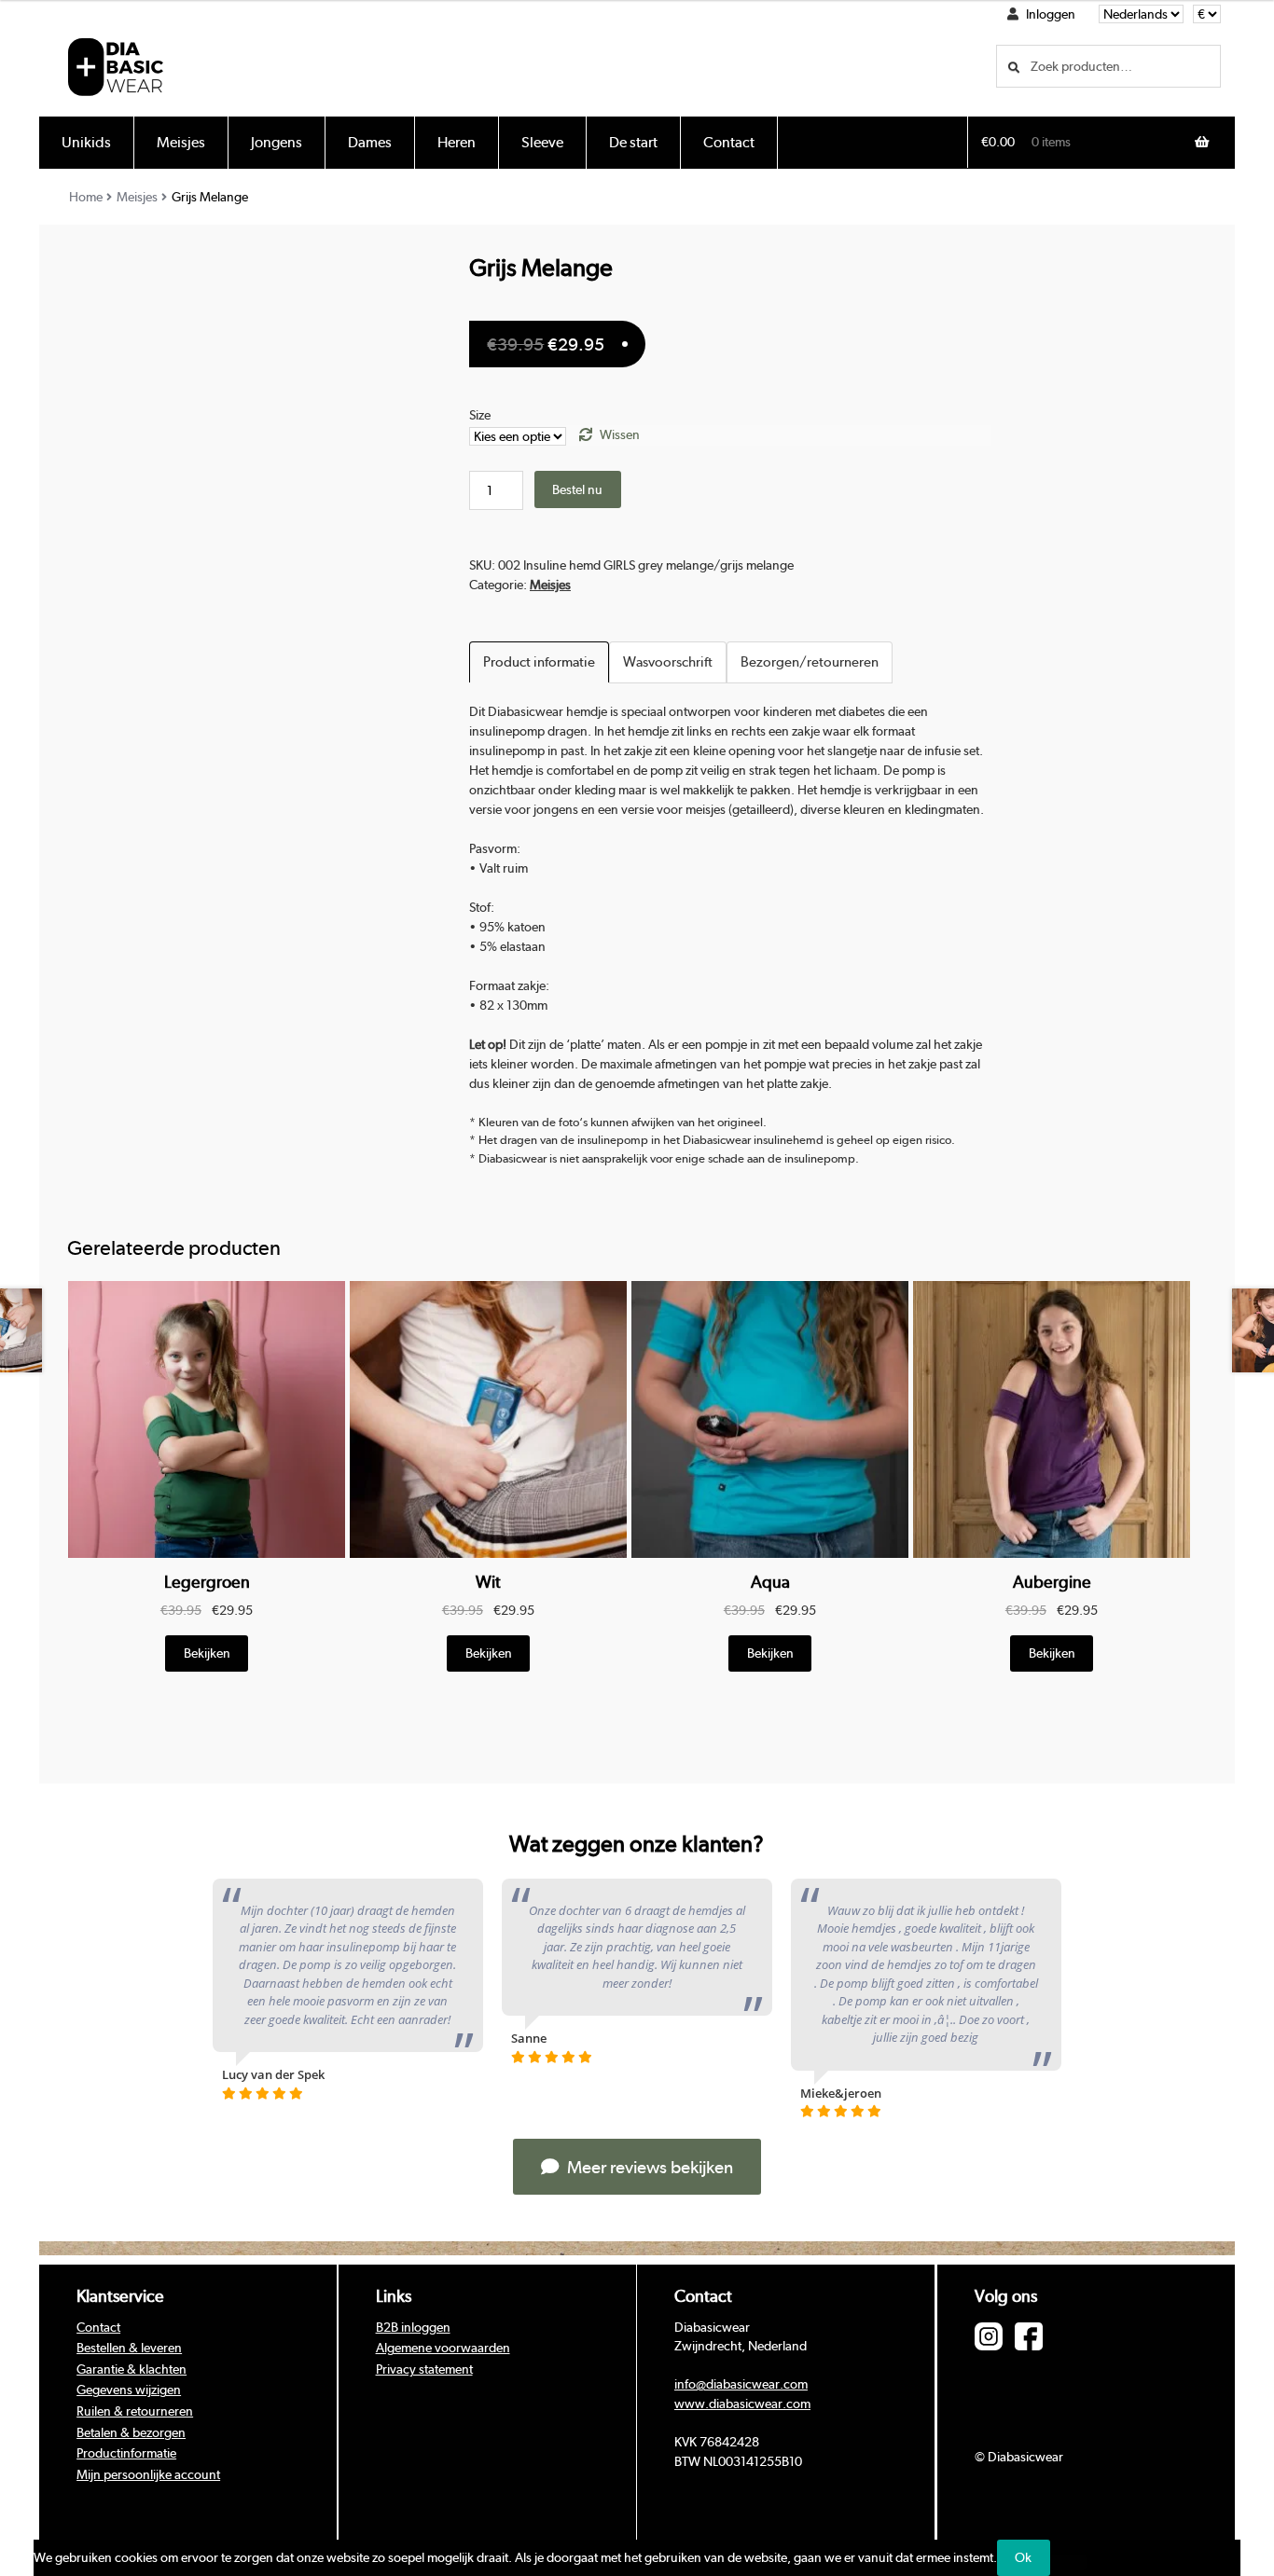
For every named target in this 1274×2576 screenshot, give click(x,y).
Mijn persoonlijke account (148, 2474)
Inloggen (1051, 14)
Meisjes (181, 142)
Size (480, 415)
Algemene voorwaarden (443, 2348)
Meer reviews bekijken (648, 2167)
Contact (729, 142)
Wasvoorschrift (668, 662)
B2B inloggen (413, 2327)
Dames (370, 142)
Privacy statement (424, 2369)
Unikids (86, 142)
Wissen (620, 434)
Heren (457, 142)
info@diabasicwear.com (741, 2384)
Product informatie (539, 662)
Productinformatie (126, 2453)
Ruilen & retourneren (135, 2411)
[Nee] (1068, 2562)
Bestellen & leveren (129, 2348)
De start (633, 142)
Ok (1023, 2557)
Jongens (277, 142)
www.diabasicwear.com (742, 2404)
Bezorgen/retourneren (810, 662)
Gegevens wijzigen (129, 2390)
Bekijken (207, 1653)
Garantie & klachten (132, 2369)
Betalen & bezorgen (131, 2432)
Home (86, 197)
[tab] (539, 662)
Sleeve (542, 142)
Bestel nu (577, 489)
